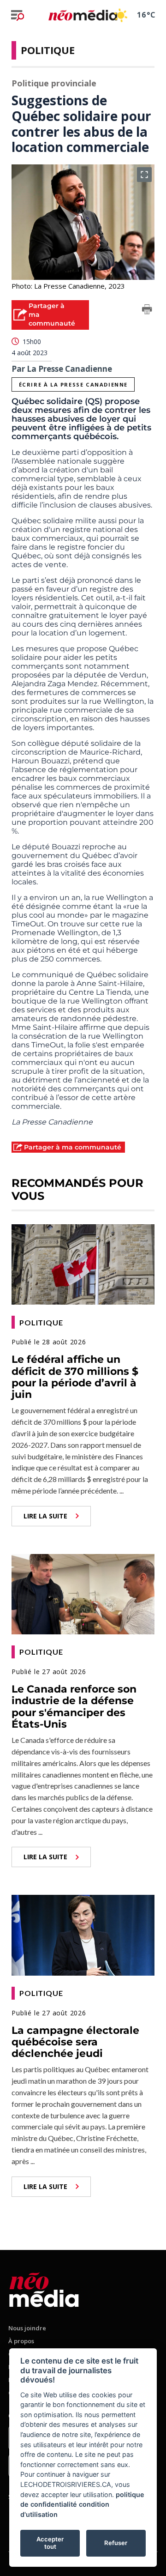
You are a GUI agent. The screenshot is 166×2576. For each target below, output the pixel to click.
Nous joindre (27, 2328)
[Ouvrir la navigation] (18, 15)
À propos (21, 2341)
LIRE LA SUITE (45, 1516)
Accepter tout (50, 2543)
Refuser (116, 2543)
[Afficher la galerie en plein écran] (144, 175)
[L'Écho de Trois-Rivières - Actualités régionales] (83, 15)
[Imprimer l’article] (147, 311)
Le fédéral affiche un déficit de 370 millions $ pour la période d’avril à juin (75, 1377)
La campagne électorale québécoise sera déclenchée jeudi (75, 2042)
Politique (48, 50)
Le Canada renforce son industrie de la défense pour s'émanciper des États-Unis (74, 1707)
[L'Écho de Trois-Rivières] (44, 2288)
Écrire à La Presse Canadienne (73, 384)
